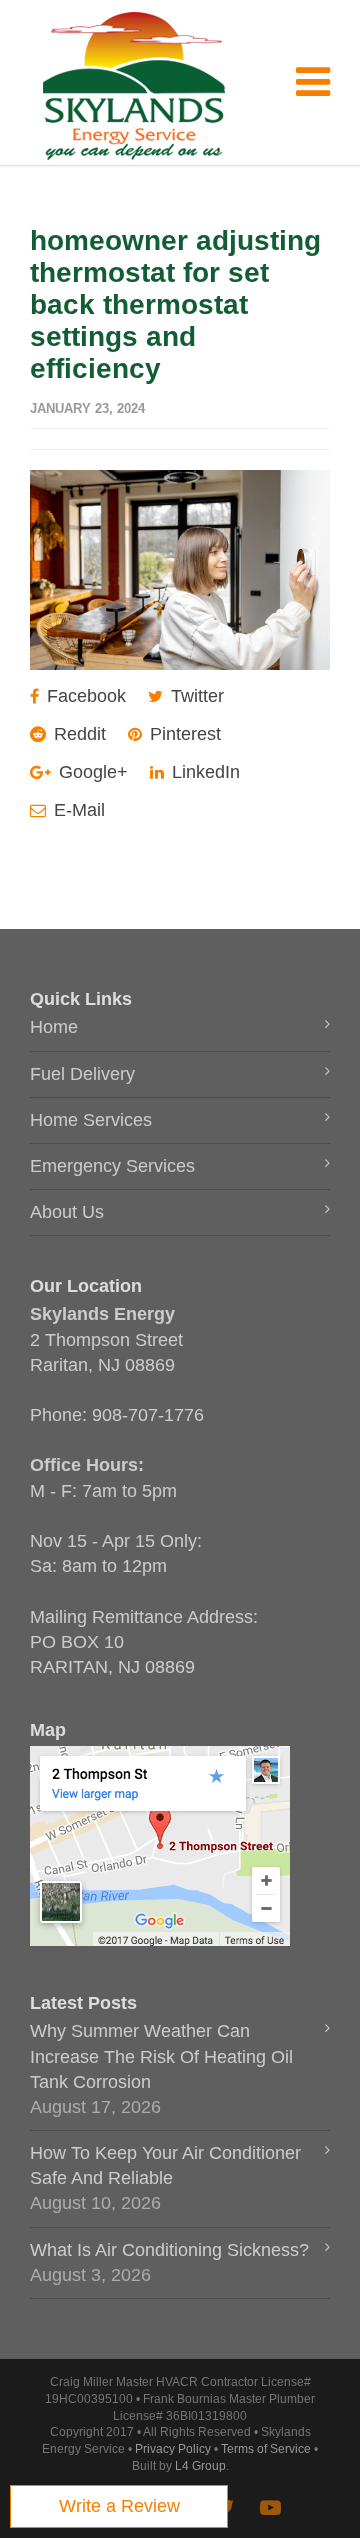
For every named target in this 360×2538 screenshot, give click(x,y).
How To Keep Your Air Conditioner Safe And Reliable (165, 2165)
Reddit (77, 734)
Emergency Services (112, 1166)
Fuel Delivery (82, 1074)
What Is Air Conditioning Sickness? (169, 2250)
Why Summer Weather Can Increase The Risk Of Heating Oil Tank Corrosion (161, 2056)
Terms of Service (266, 2449)
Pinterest (183, 734)
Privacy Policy (173, 2449)
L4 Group (200, 2466)
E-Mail (77, 810)
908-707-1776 (148, 1415)
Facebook (84, 696)
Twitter (195, 696)
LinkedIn (203, 772)
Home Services (91, 1120)
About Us (67, 1212)
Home (54, 1027)
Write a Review (119, 2506)
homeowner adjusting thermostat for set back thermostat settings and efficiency (175, 304)
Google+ (91, 772)
